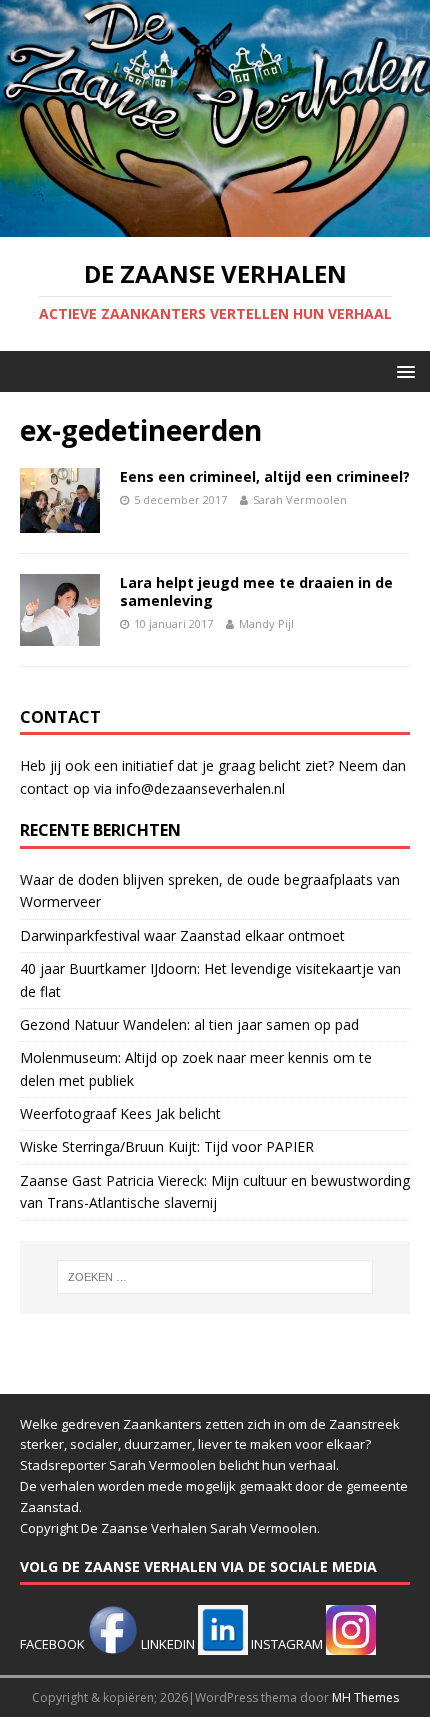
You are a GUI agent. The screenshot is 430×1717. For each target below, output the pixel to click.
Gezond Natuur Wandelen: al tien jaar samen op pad (189, 1024)
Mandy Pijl (266, 623)
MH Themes (365, 1697)
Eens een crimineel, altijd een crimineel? (265, 476)
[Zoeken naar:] (215, 1277)
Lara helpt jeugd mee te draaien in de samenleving (256, 591)
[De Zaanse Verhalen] (215, 225)
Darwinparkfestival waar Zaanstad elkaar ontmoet (182, 935)
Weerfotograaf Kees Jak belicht (120, 1113)
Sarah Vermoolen (300, 499)
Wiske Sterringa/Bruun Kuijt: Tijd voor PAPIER (167, 1146)
